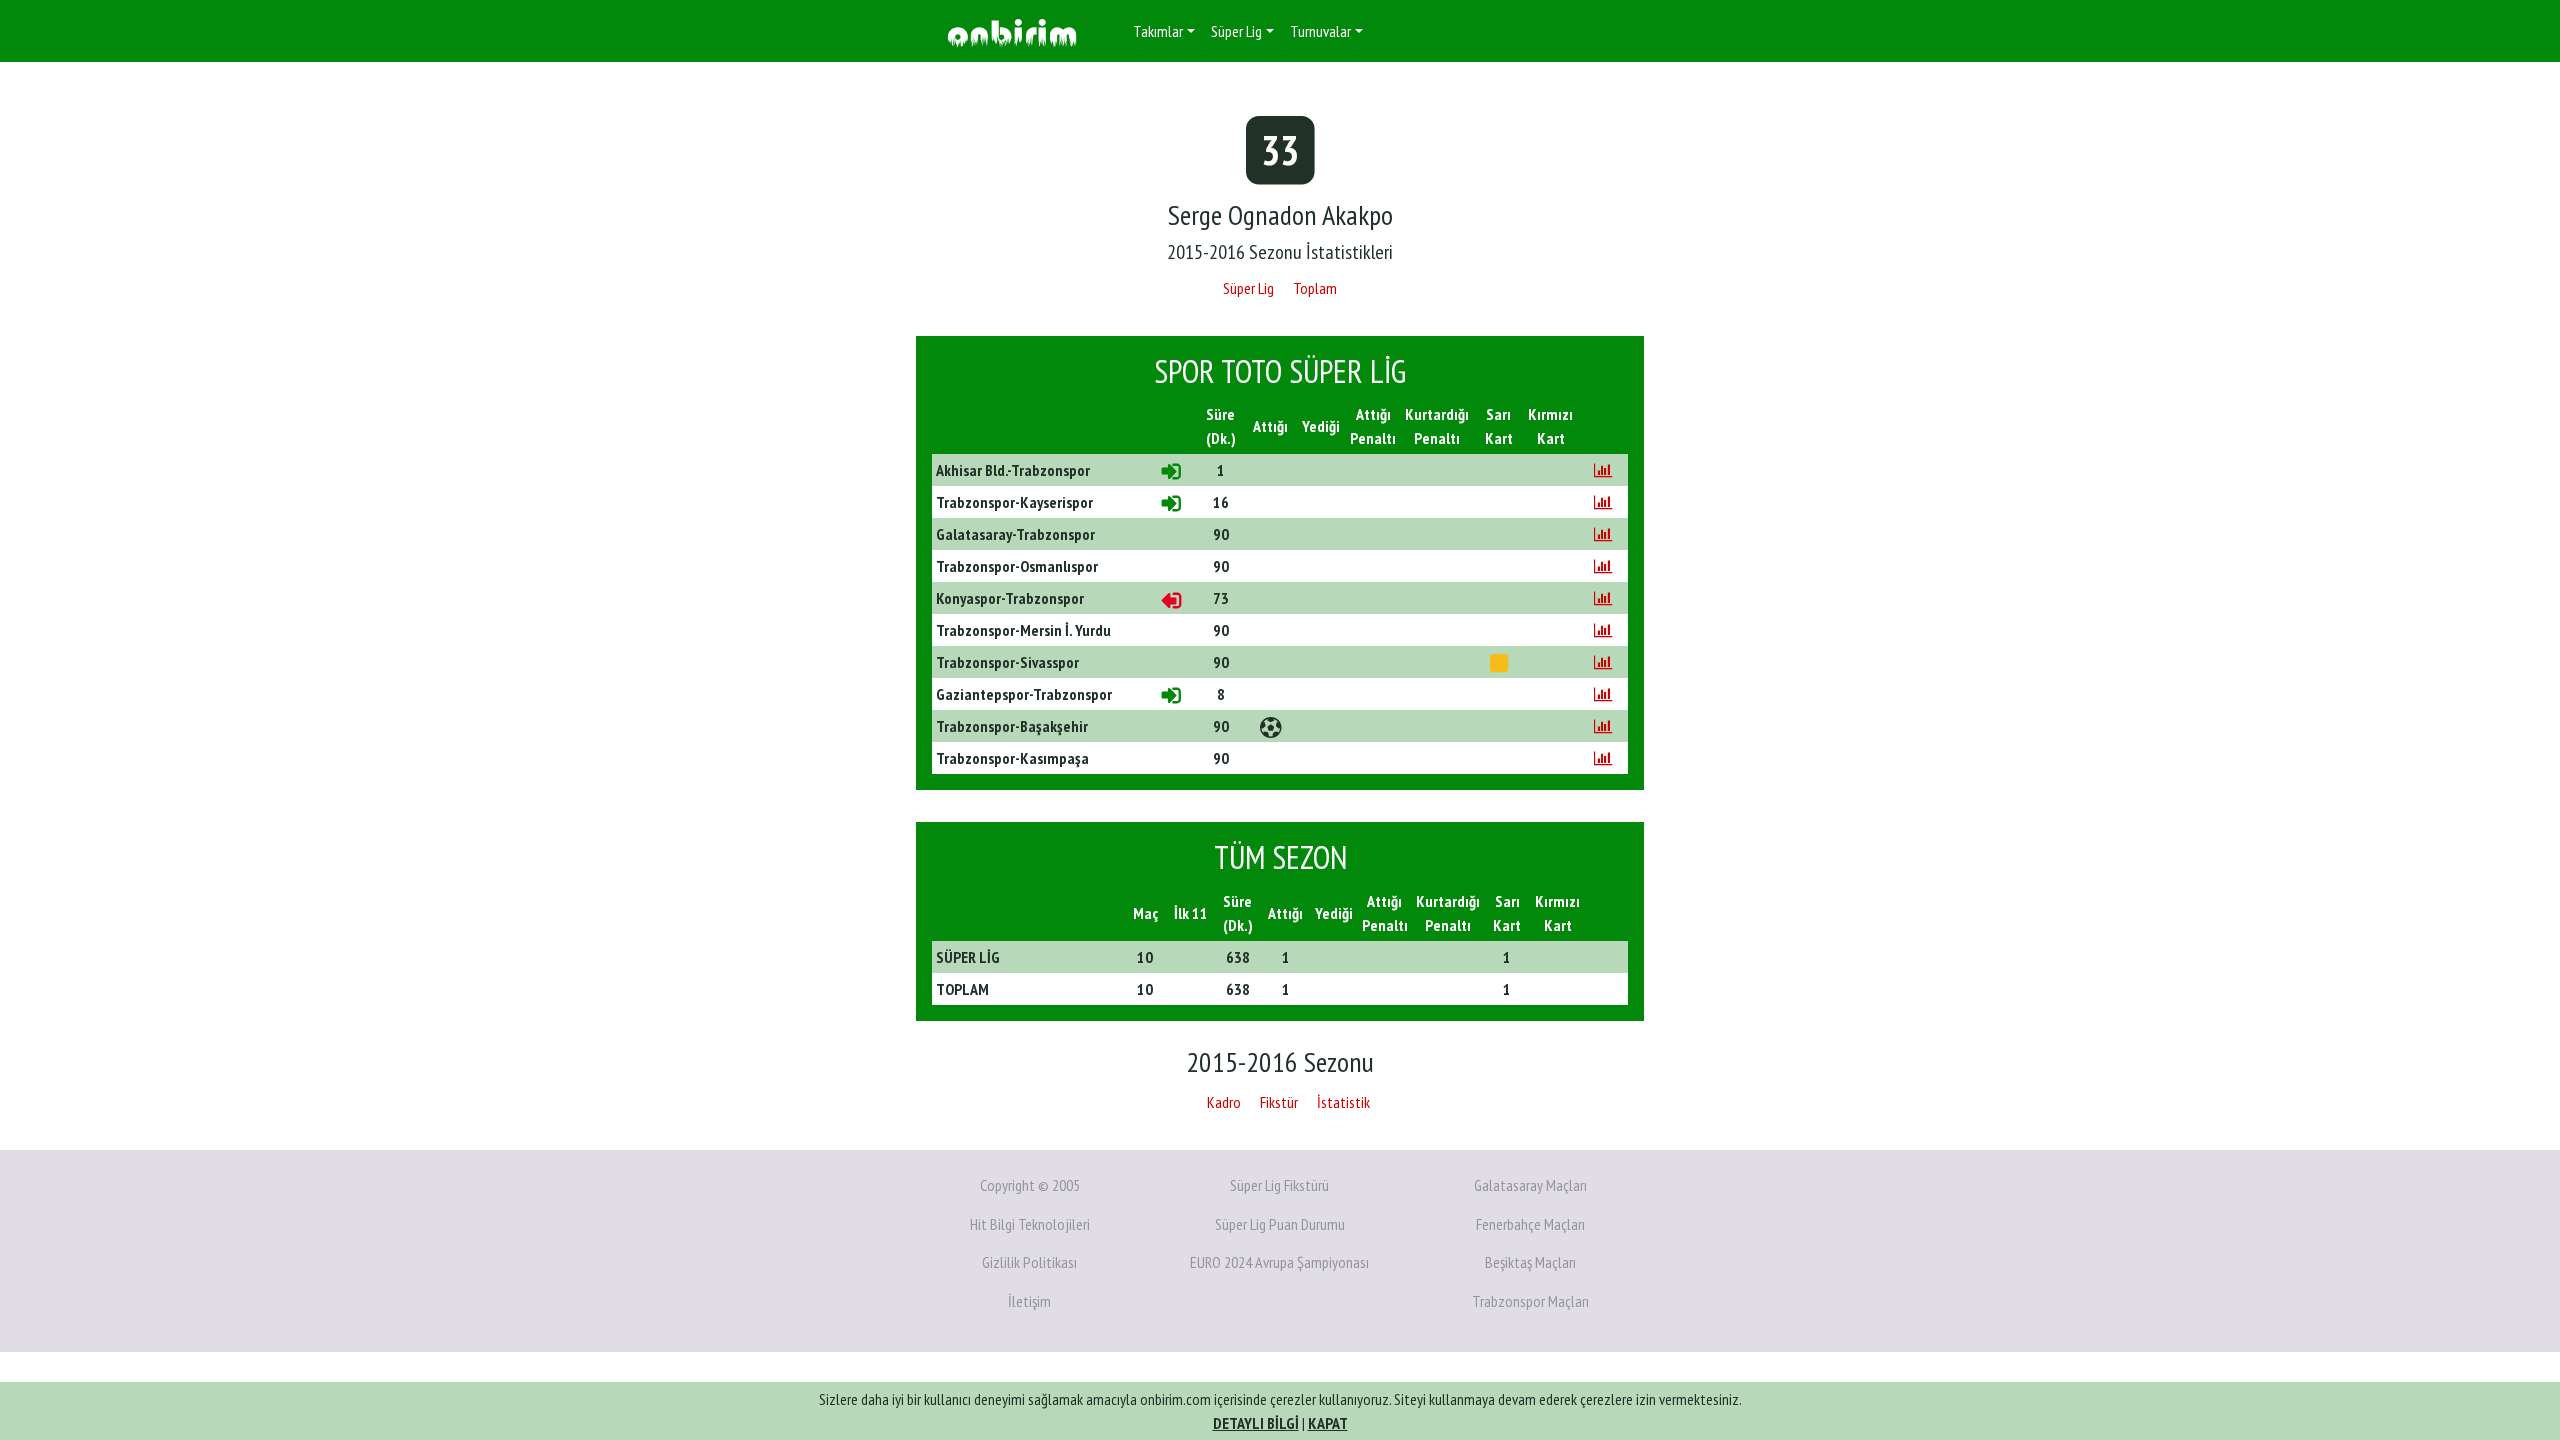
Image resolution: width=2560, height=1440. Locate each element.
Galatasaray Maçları (1530, 1185)
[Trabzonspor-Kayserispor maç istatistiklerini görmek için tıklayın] (1603, 502)
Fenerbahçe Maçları (1530, 1224)
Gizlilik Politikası (1029, 1262)
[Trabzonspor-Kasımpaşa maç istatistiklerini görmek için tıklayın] (1603, 758)
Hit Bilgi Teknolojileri (1030, 1224)
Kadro (1224, 1102)
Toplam (1315, 288)
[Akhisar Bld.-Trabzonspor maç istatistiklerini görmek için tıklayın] (1603, 470)
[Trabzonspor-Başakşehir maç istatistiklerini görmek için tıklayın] (1603, 726)
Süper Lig (1248, 288)
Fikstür (1279, 1102)
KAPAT (1328, 1423)
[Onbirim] (1012, 31)
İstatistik (1343, 1102)
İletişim (1029, 1301)
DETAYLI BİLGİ (1256, 1423)
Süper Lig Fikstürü (1279, 1185)
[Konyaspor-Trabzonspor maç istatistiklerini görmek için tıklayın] (1603, 598)
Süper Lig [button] (1236, 31)
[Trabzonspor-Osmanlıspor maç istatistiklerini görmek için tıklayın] (1603, 566)
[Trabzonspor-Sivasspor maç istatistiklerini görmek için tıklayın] (1603, 662)
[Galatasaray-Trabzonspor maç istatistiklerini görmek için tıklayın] (1603, 534)
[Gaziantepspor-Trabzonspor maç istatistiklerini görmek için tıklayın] (1603, 694)
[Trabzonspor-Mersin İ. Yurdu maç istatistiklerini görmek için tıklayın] (1603, 630)
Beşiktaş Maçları (1530, 1262)
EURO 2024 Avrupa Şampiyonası (1279, 1262)
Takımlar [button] (1158, 31)
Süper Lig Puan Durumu (1280, 1224)
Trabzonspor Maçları (1530, 1301)
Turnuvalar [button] (1320, 31)
